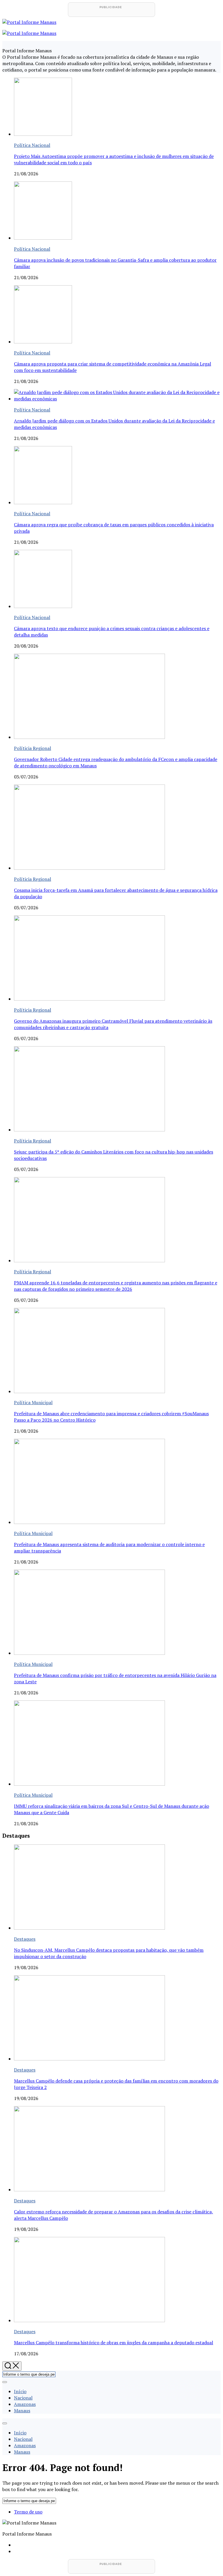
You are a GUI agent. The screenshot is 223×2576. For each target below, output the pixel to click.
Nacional (23, 2398)
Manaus (22, 2411)
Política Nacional (32, 145)
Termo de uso (28, 2512)
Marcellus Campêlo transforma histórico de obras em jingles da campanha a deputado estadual (114, 2343)
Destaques (25, 1939)
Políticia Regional (33, 748)
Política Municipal (33, 1402)
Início (20, 2391)
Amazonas (25, 2404)
